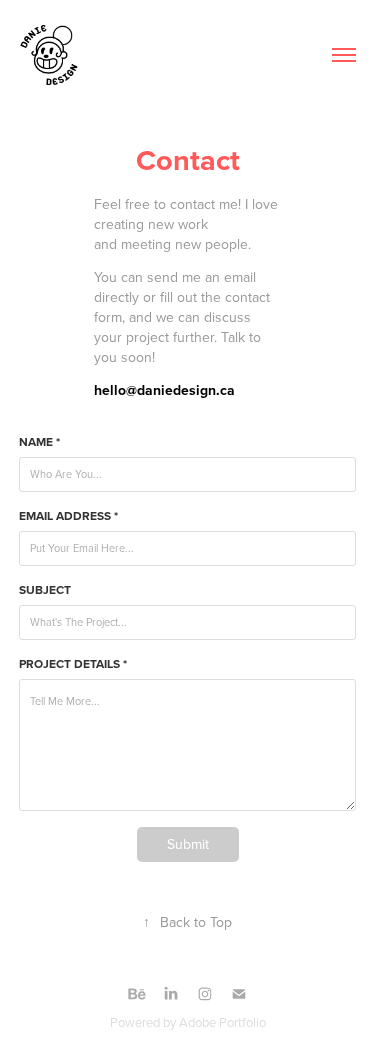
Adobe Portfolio (222, 1022)
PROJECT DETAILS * (73, 664)
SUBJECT (45, 590)
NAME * (39, 442)
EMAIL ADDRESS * (68, 516)
